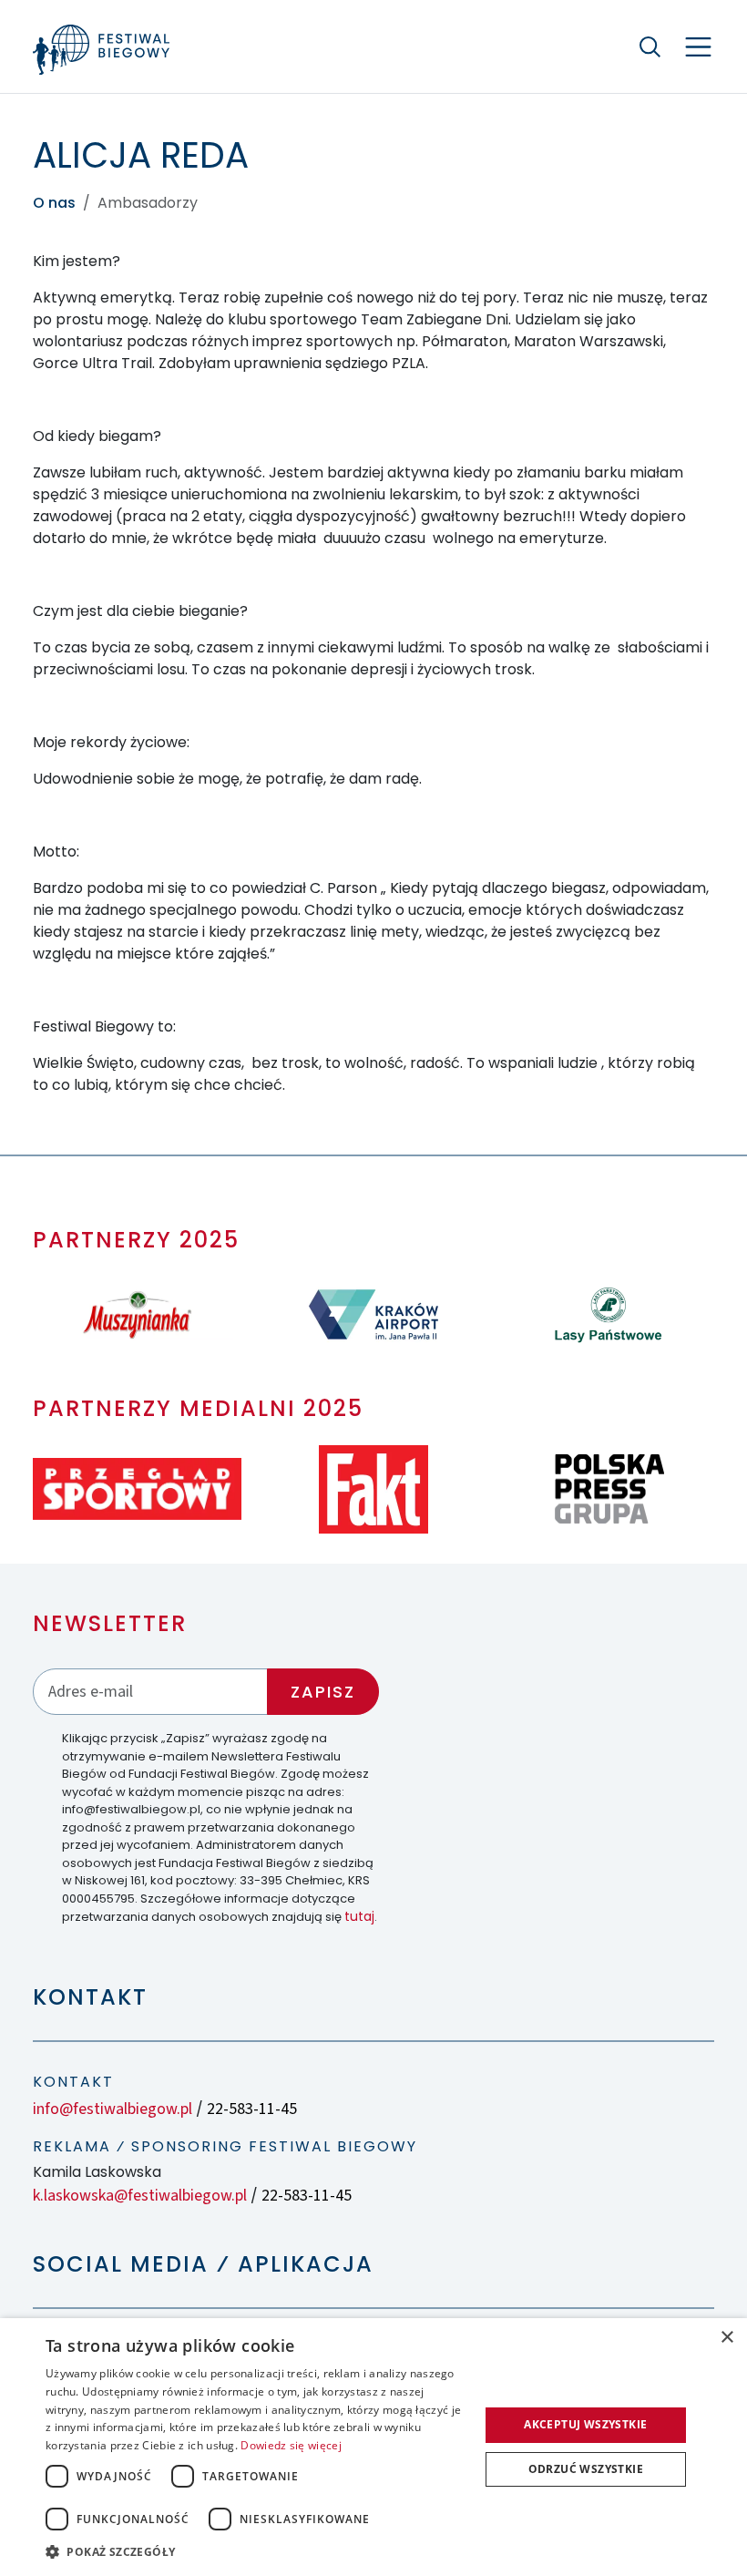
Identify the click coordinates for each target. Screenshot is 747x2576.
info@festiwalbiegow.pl (113, 2109)
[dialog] (373, 2447)
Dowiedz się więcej (291, 2445)
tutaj (359, 1916)
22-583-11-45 (252, 2109)
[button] (256, 2551)
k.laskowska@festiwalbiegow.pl (140, 2196)
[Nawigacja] (698, 47)
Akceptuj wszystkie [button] (585, 2424)
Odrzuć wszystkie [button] (586, 2469)
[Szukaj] (650, 46)
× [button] (727, 2338)
